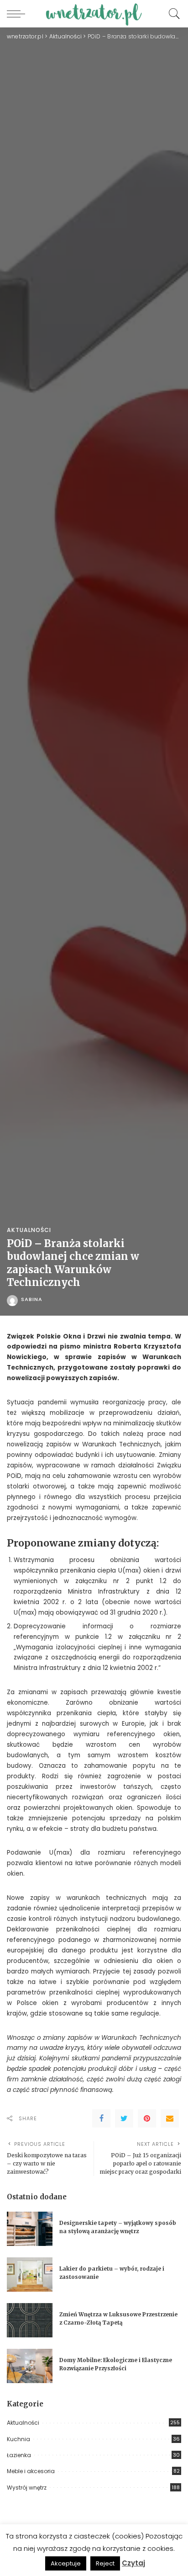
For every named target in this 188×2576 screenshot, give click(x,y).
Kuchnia (18, 2439)
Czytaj (133, 2563)
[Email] (170, 2118)
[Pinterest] (147, 2118)
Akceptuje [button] (66, 2563)
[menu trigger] (18, 14)
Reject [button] (105, 2563)
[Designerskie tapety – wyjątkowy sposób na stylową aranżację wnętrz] (30, 2229)
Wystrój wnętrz (27, 2488)
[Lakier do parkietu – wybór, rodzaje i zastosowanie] (30, 2275)
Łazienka (19, 2455)
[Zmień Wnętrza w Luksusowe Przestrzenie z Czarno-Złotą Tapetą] (30, 2320)
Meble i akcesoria (31, 2471)
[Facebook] (101, 2118)
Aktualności (29, 1230)
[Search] (172, 14)
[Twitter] (124, 2118)
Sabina (32, 1299)
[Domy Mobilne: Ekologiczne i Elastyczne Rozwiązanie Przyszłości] (30, 2366)
